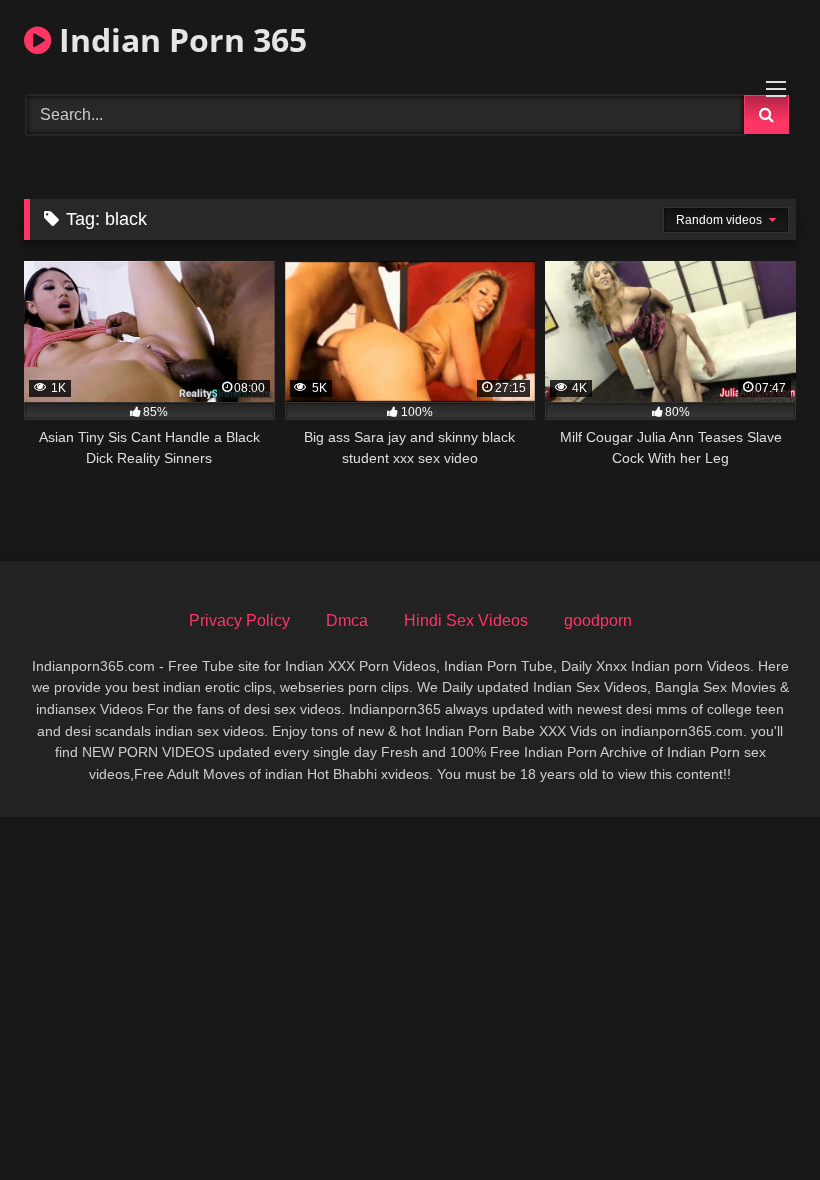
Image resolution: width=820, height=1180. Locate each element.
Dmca (347, 620)
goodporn (598, 620)
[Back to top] (758, 1120)
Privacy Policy (239, 620)
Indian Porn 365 (179, 39)
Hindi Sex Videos (466, 620)
